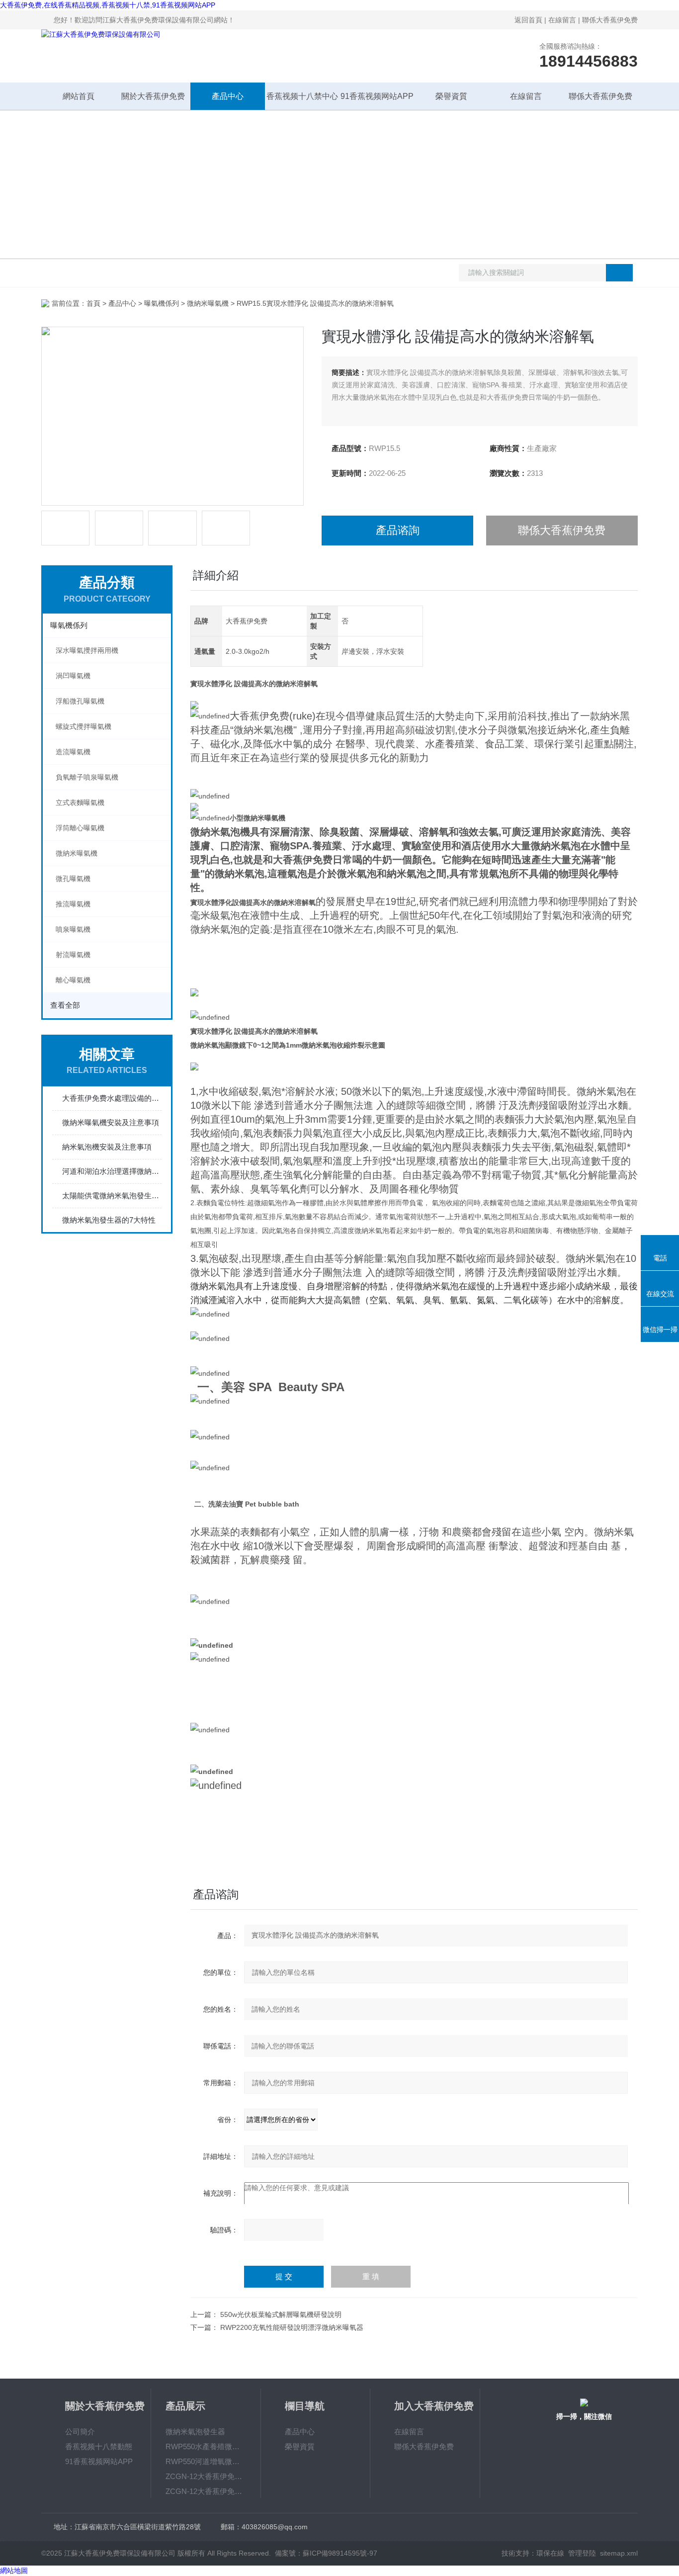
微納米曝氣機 (208, 303)
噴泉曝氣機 (73, 929)
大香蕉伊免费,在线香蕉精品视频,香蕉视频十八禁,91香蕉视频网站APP (108, 5)
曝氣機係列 (162, 303)
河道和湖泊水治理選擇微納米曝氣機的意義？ (112, 1171)
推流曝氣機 (73, 904)
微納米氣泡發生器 (195, 2432)
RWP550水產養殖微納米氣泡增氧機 (206, 2446)
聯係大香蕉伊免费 (610, 20)
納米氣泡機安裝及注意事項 (107, 1147)
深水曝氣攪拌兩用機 (87, 650)
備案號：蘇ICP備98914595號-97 (326, 2553)
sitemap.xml (619, 2553)
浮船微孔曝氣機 (80, 701)
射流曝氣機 (73, 955)
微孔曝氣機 (73, 879)
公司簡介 (80, 2432)
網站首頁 (79, 96)
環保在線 (550, 2553)
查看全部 (65, 1005)
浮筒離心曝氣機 (80, 828)
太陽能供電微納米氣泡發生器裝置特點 (112, 1196)
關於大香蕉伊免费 (153, 96)
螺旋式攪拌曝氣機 (84, 726)
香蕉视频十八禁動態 (99, 2446)
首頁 (93, 303)
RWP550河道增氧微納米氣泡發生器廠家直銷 (206, 2461)
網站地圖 (14, 2571)
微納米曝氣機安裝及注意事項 (111, 1122)
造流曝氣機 (73, 752)
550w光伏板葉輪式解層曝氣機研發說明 (281, 2314)
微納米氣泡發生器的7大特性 (109, 1220)
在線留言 (562, 20)
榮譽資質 (451, 96)
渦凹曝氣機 (73, 676)
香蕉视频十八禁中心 (302, 96)
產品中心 (228, 96)
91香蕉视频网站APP (377, 96)
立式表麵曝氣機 (80, 802)
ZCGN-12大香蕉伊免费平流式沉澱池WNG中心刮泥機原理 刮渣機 (206, 2491)
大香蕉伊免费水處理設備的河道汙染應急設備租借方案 (112, 1098)
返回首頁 (528, 20)
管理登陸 (582, 2553)
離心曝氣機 (73, 980)
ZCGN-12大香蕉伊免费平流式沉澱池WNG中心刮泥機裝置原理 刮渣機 (206, 2476)
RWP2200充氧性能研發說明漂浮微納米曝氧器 (292, 2327)
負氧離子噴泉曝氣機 (87, 777)
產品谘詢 (398, 530)
